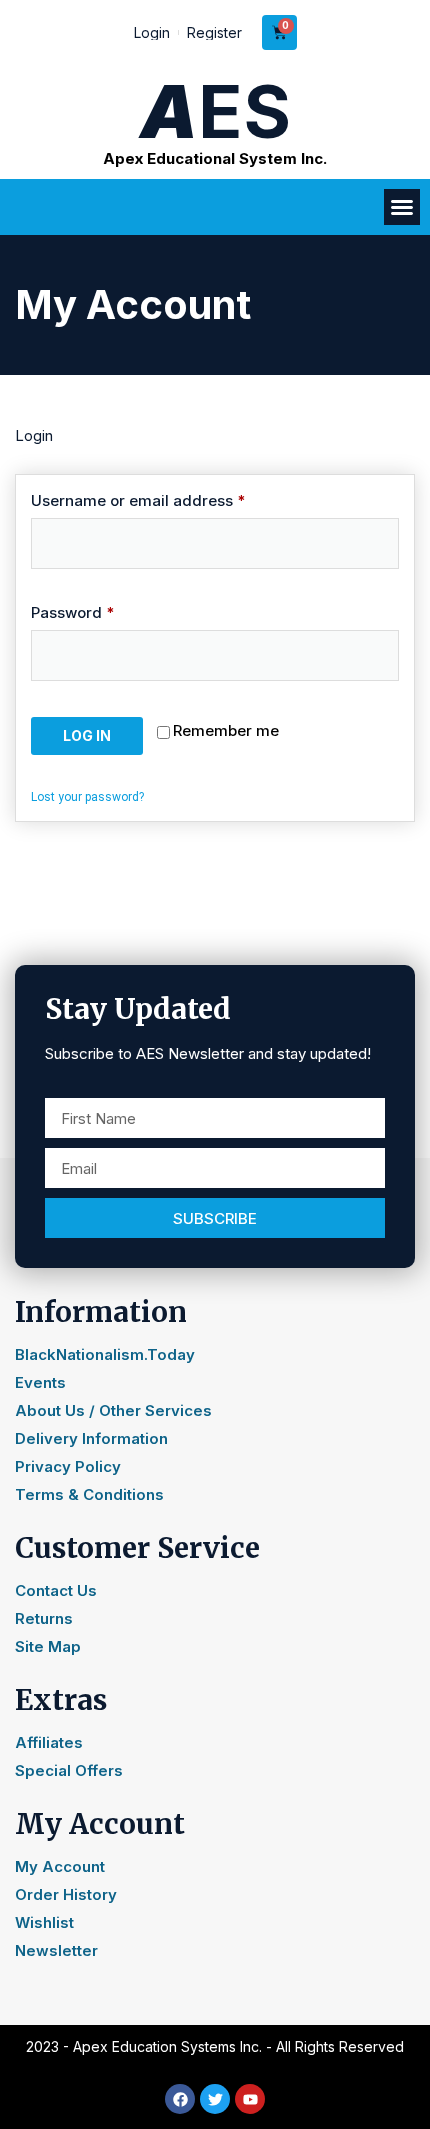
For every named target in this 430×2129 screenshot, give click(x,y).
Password (105, 612)
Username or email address (171, 500)
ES (215, 111)
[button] (402, 207)
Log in (87, 735)
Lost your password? (87, 797)
